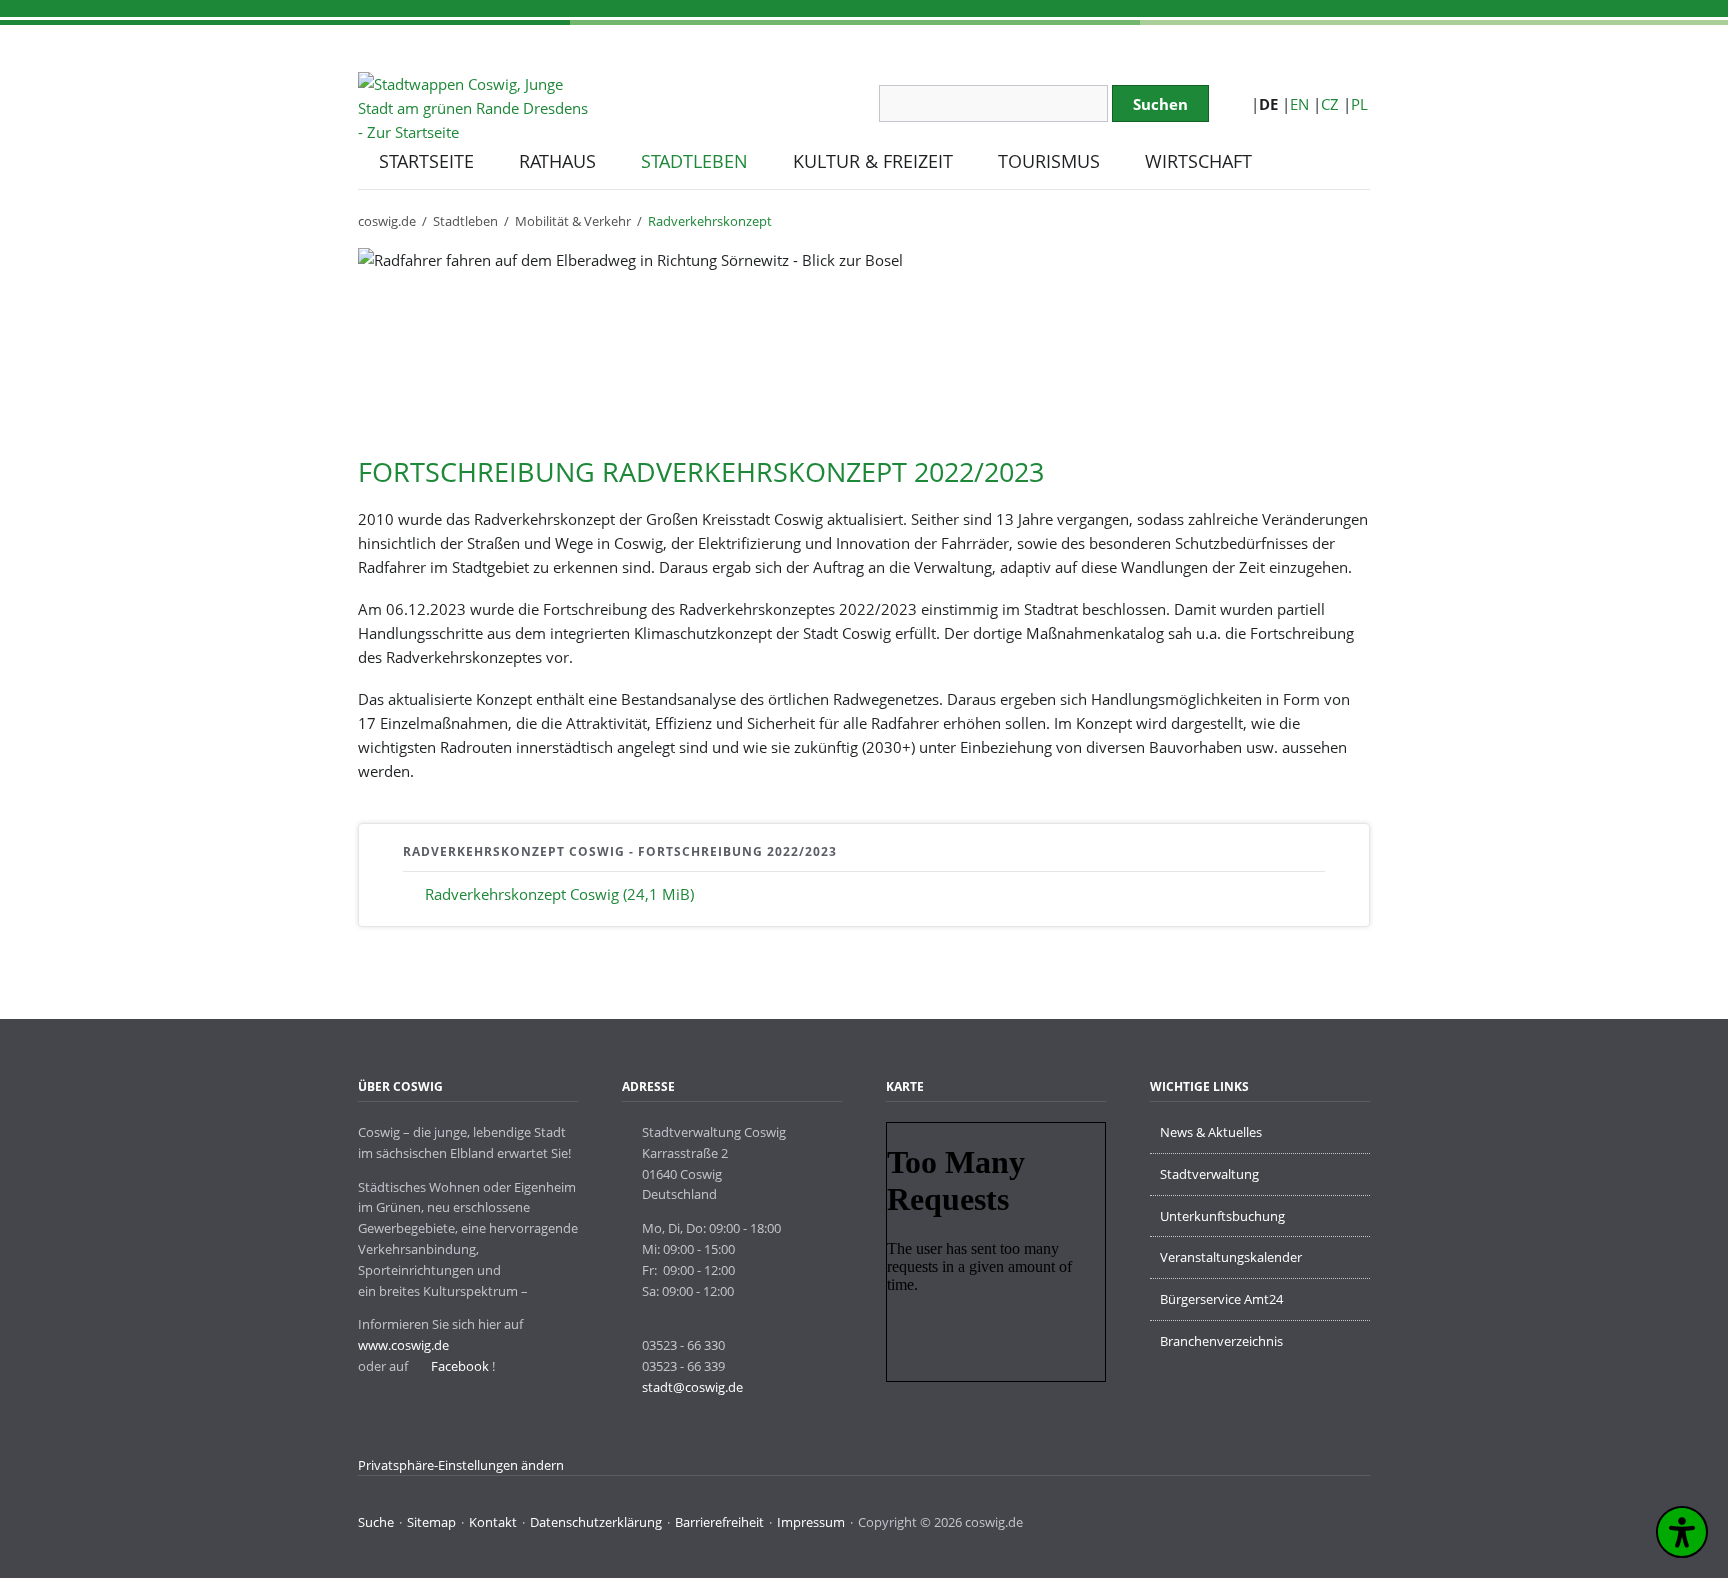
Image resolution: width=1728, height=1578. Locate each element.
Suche (376, 1522)
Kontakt (493, 1522)
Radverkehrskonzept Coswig (559, 894)
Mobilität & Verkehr (573, 221)
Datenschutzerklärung (596, 1522)
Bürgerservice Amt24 (1221, 1299)
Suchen (1160, 104)
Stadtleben (465, 221)
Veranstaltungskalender (1231, 1257)
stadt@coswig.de (692, 1387)
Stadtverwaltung (1209, 1174)
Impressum (811, 1522)
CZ (1330, 104)
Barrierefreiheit (719, 1522)
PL (1359, 104)
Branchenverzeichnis (1221, 1341)
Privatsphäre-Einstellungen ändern (461, 1465)
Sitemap (431, 1522)
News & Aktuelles (1211, 1132)
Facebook (458, 1366)
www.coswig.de (403, 1345)
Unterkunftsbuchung (1222, 1216)
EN (1299, 104)
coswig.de (387, 221)
